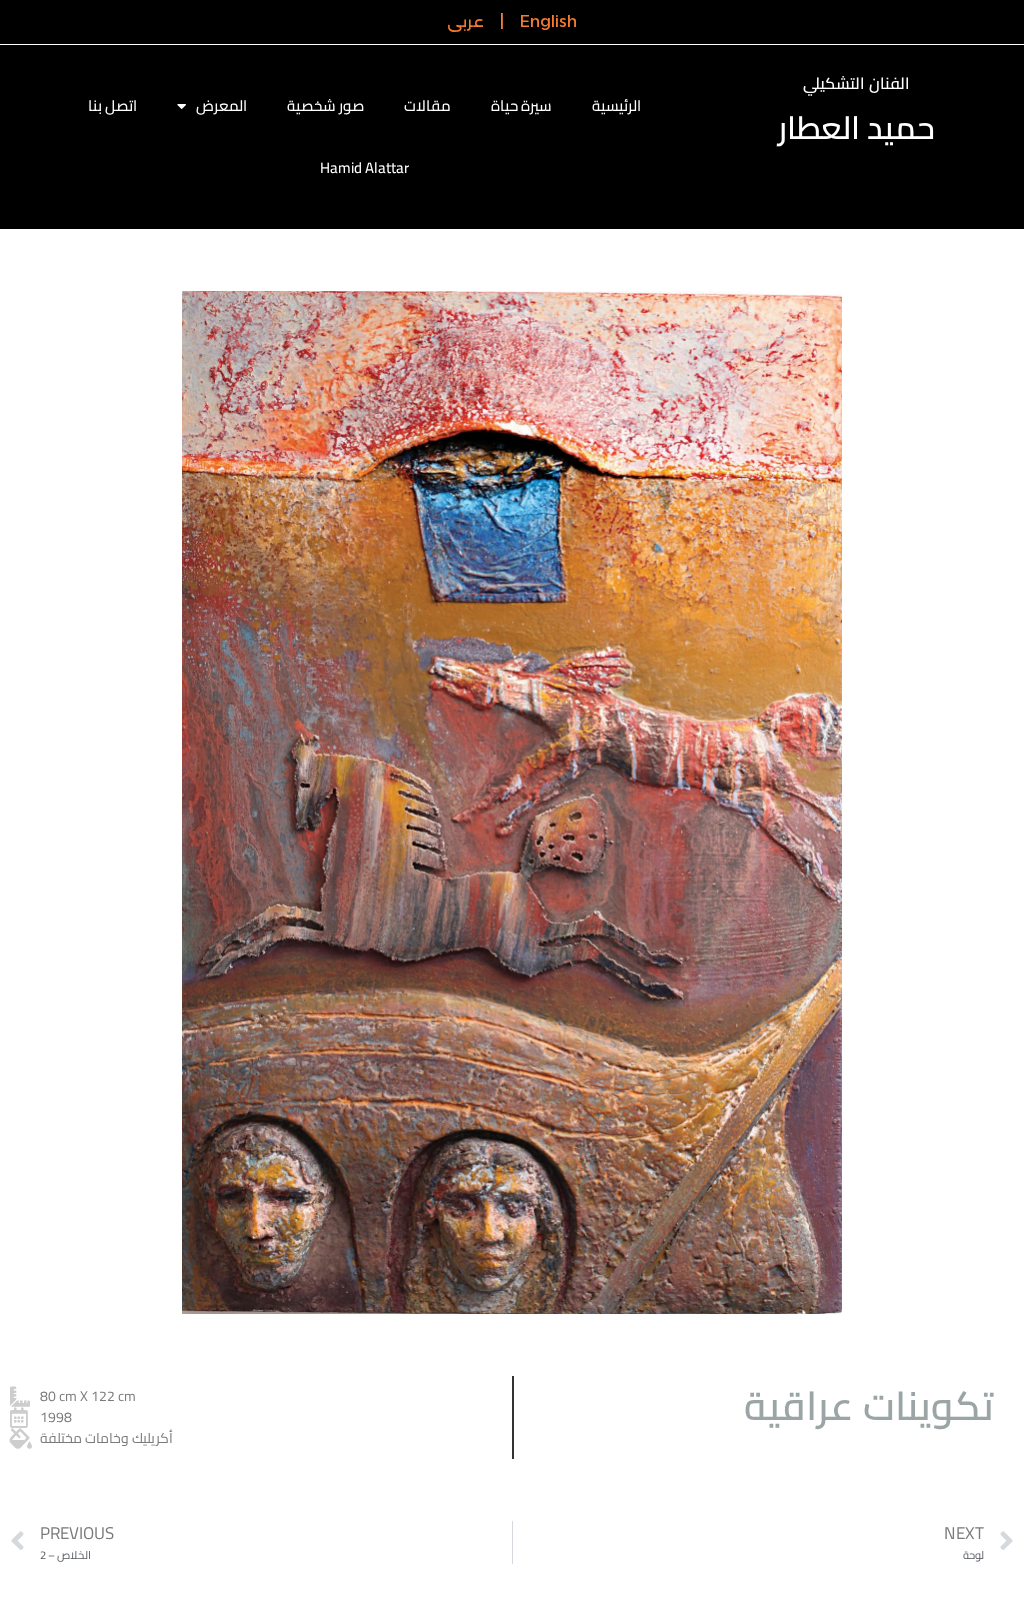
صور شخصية (325, 105)
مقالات (427, 105)
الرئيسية (616, 105)
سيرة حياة (521, 105)
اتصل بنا (112, 105)
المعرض (221, 105)
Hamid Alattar (364, 167)
